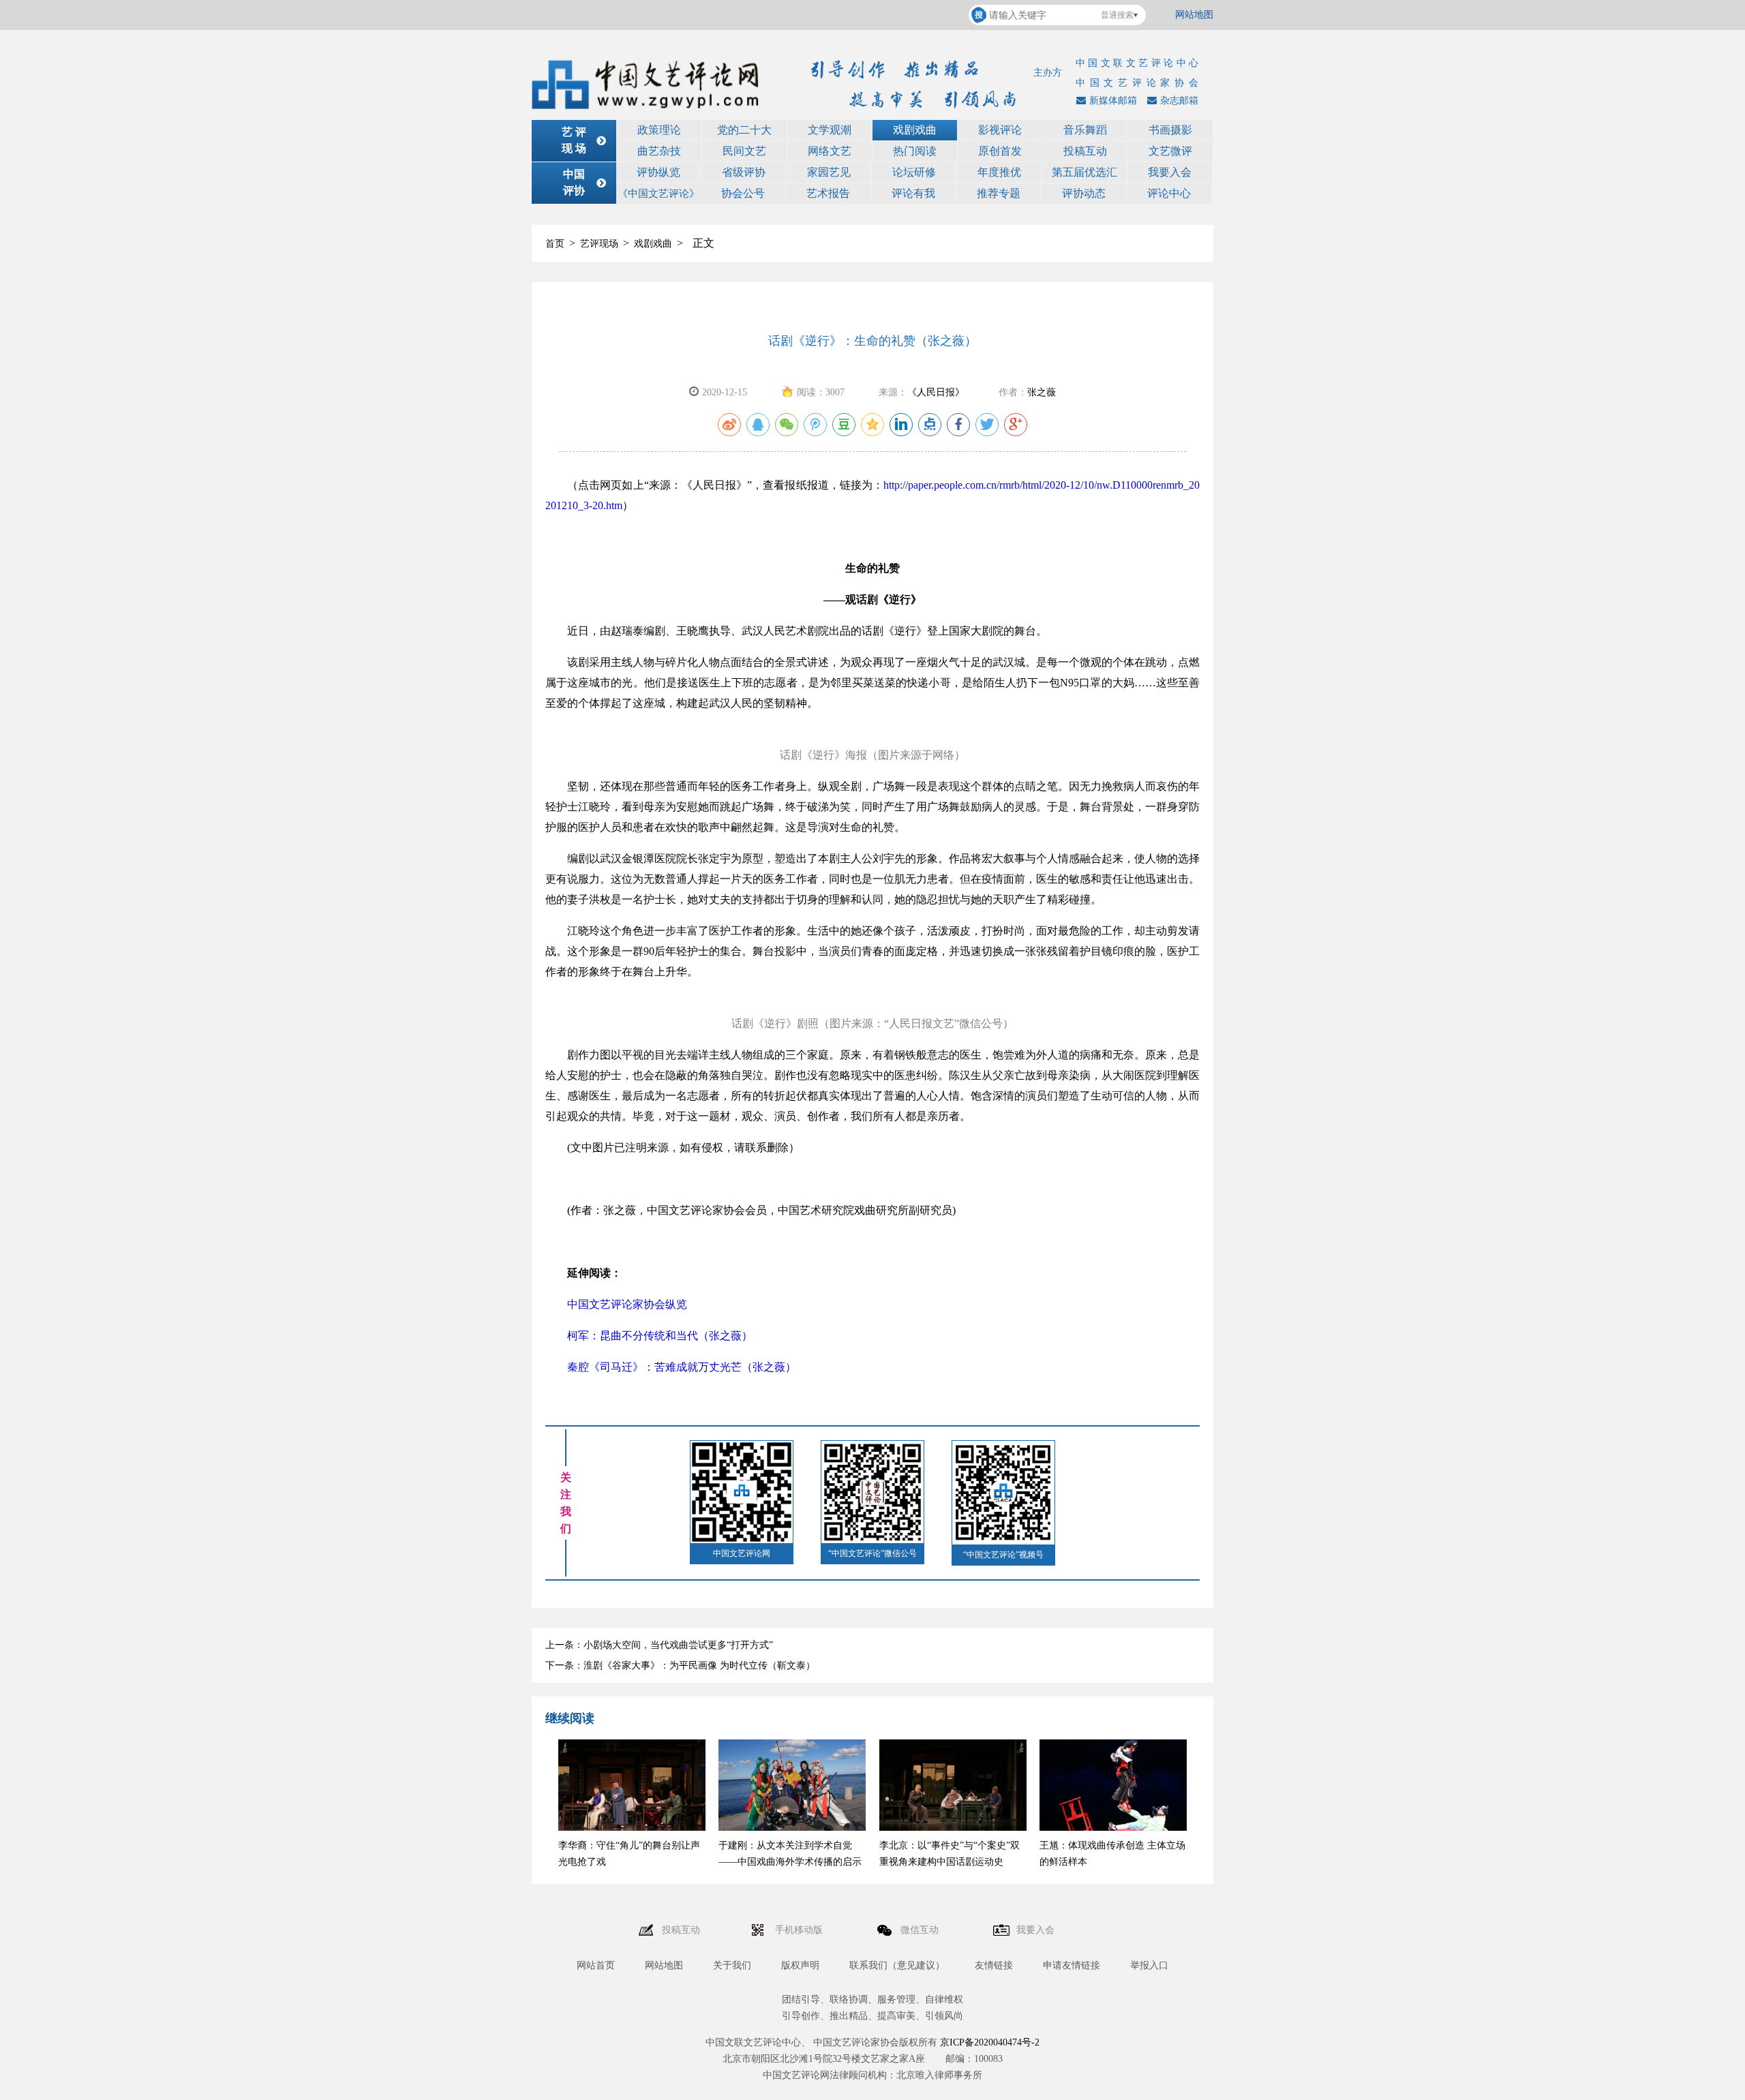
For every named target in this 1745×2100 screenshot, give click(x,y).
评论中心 (1169, 193)
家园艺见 (829, 172)
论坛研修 (914, 172)
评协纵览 (658, 172)
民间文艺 (744, 151)
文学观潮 (830, 130)
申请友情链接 (1072, 1965)
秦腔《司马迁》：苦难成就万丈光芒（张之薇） (671, 1367)
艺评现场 (599, 244)
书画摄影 (1170, 130)
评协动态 (1084, 193)
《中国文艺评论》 (658, 194)
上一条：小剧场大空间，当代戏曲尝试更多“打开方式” (659, 1645)
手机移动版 (800, 1930)
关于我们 (732, 1965)
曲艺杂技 (659, 151)
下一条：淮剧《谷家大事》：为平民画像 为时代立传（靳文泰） (680, 1665)
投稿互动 (1085, 151)
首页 (555, 244)
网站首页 (596, 1965)
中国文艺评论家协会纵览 (616, 1304)
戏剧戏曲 (915, 130)
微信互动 (921, 1930)
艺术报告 (828, 193)
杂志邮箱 (1179, 101)
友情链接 (994, 1965)
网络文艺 (830, 151)
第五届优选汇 (1084, 172)
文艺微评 (1170, 151)
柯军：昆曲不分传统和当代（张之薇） (649, 1336)
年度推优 (999, 172)
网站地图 (1194, 15)
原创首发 (1000, 151)
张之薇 (1042, 392)
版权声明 (800, 1965)
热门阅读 (915, 151)
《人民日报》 (936, 392)
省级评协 (744, 172)
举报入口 (1149, 1965)
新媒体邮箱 (1113, 101)
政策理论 (659, 130)
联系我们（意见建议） (897, 1965)
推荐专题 (999, 193)
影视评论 (1000, 130)
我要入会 (1170, 172)
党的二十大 (744, 130)
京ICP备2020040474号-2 (990, 2042)
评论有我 (913, 193)
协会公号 (743, 193)
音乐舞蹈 (1085, 130)
